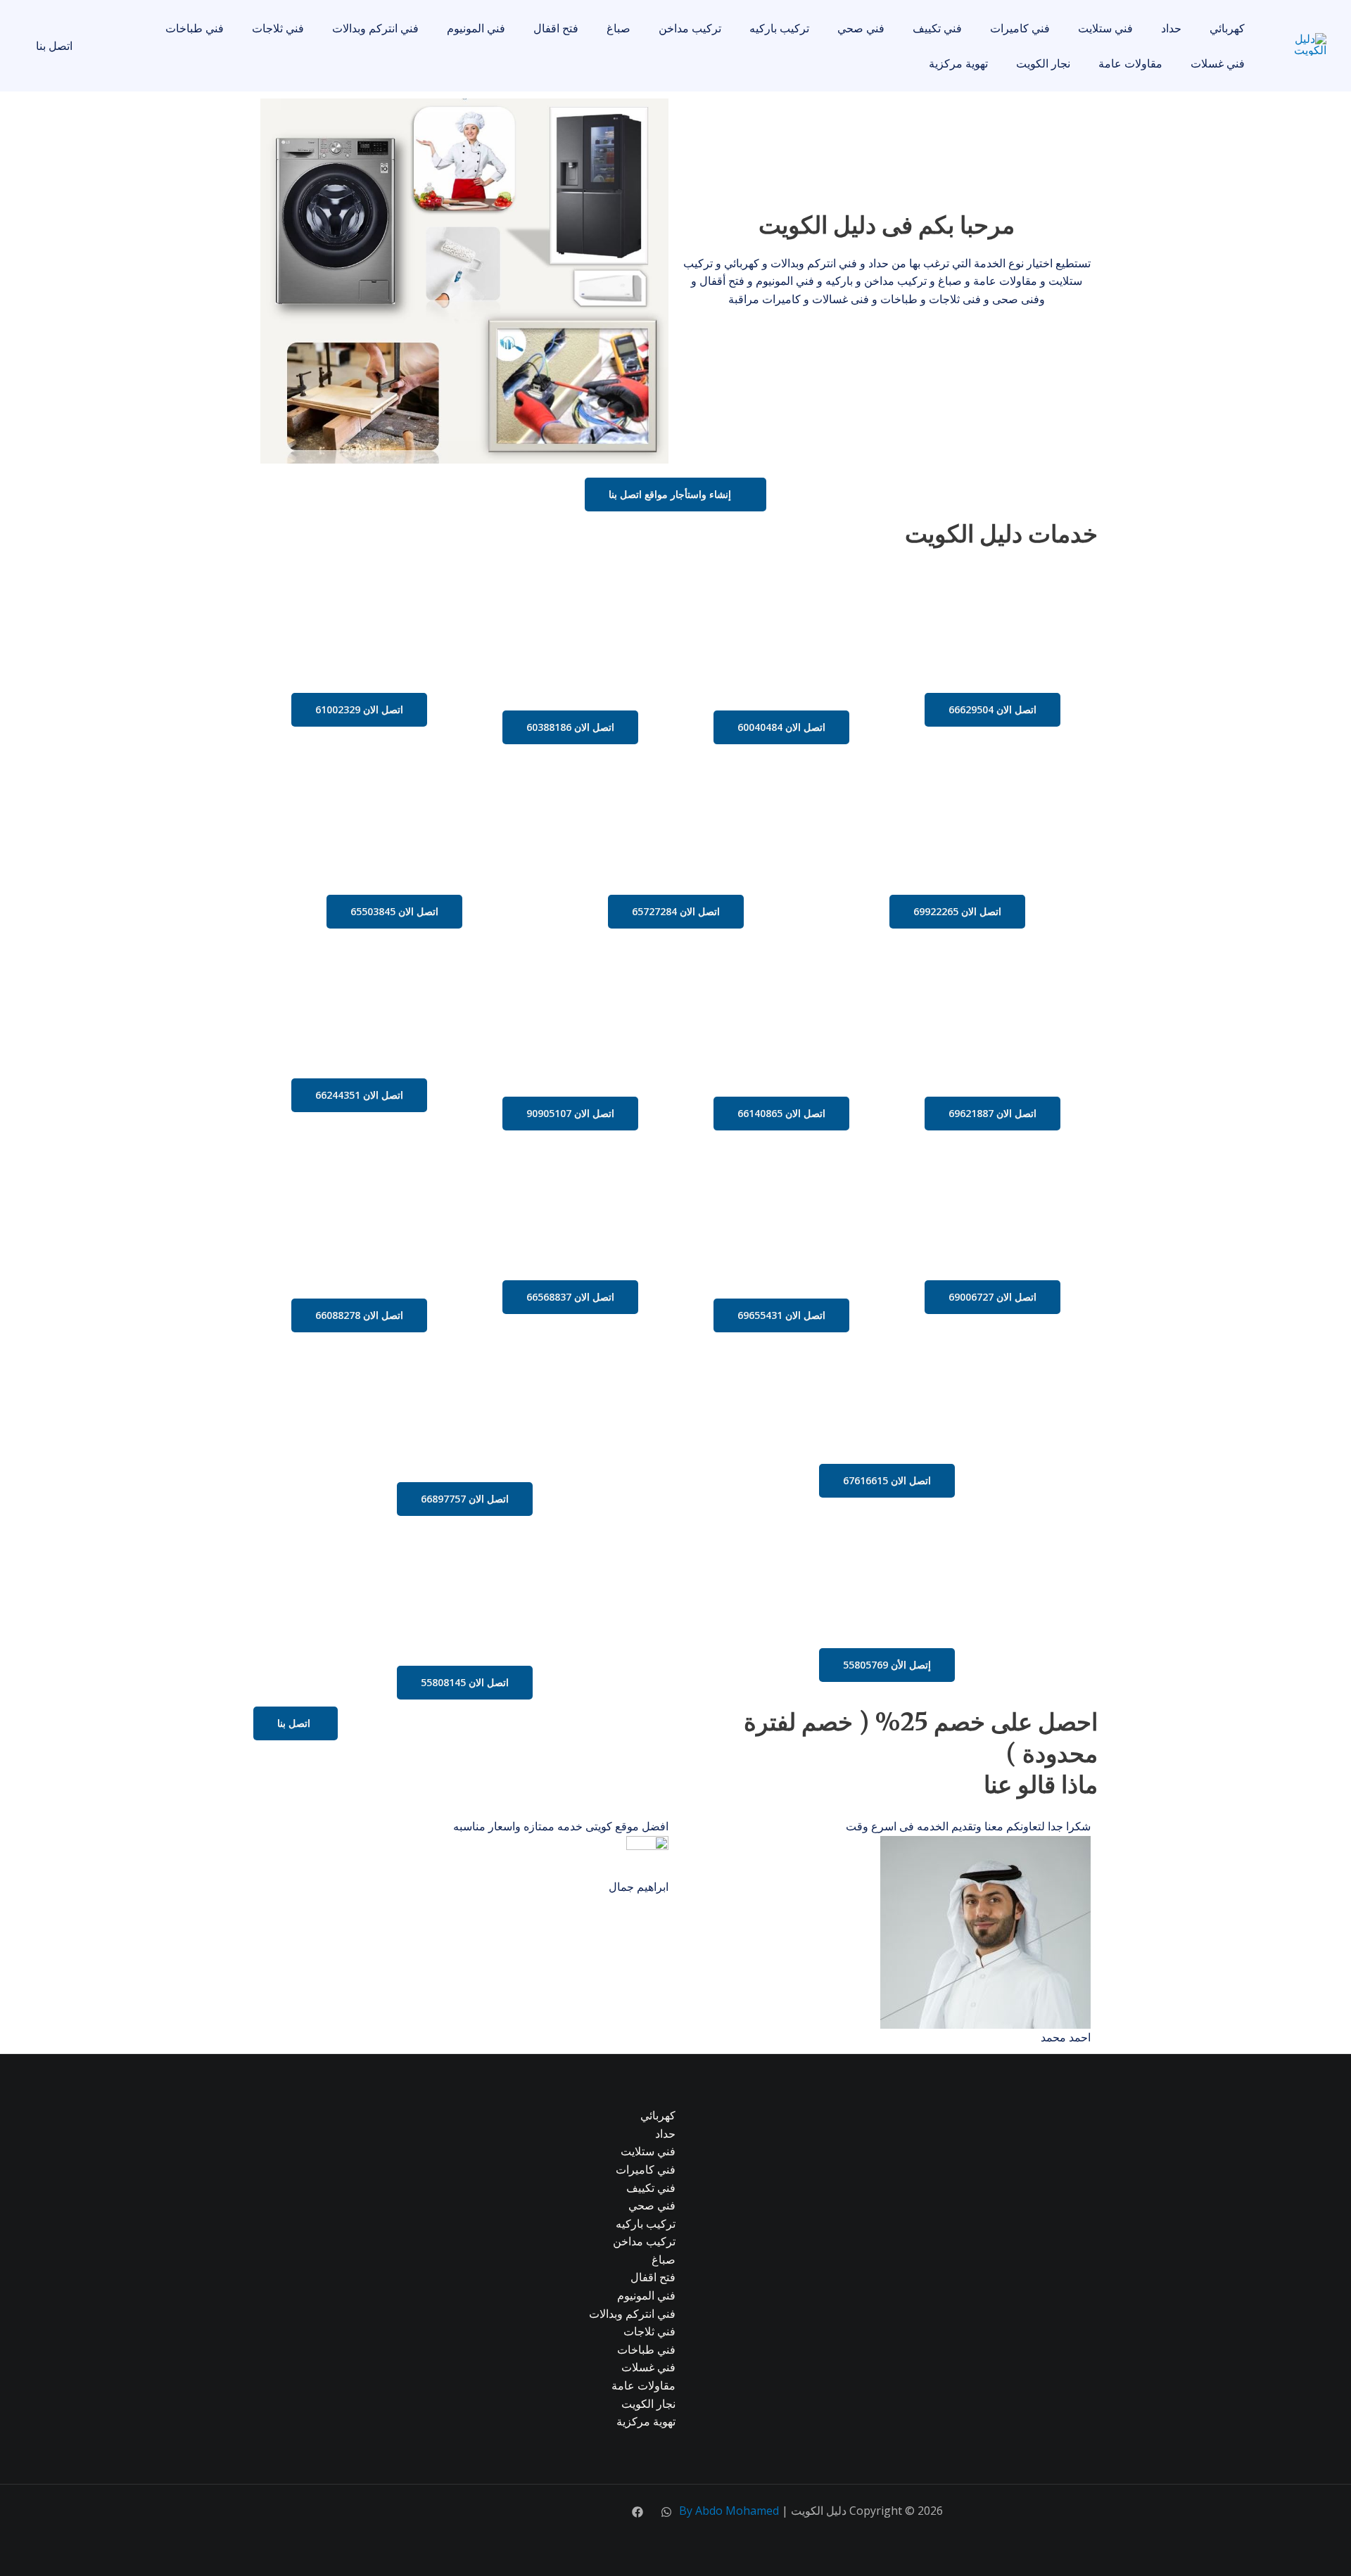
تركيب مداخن (690, 28)
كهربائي (1227, 28)
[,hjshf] (666, 2512)
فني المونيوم (476, 28)
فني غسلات (1218, 63)
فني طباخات (195, 28)
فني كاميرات (1020, 28)
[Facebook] (638, 2512)
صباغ (619, 28)
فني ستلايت (1105, 28)
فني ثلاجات (278, 28)
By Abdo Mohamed (729, 2511)
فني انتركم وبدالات (375, 28)
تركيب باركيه (779, 28)
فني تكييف (937, 28)
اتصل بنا (54, 46)
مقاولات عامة (1130, 63)
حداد (1171, 28)
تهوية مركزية (958, 63)
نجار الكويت (1043, 63)
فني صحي (861, 28)
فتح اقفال (556, 28)
